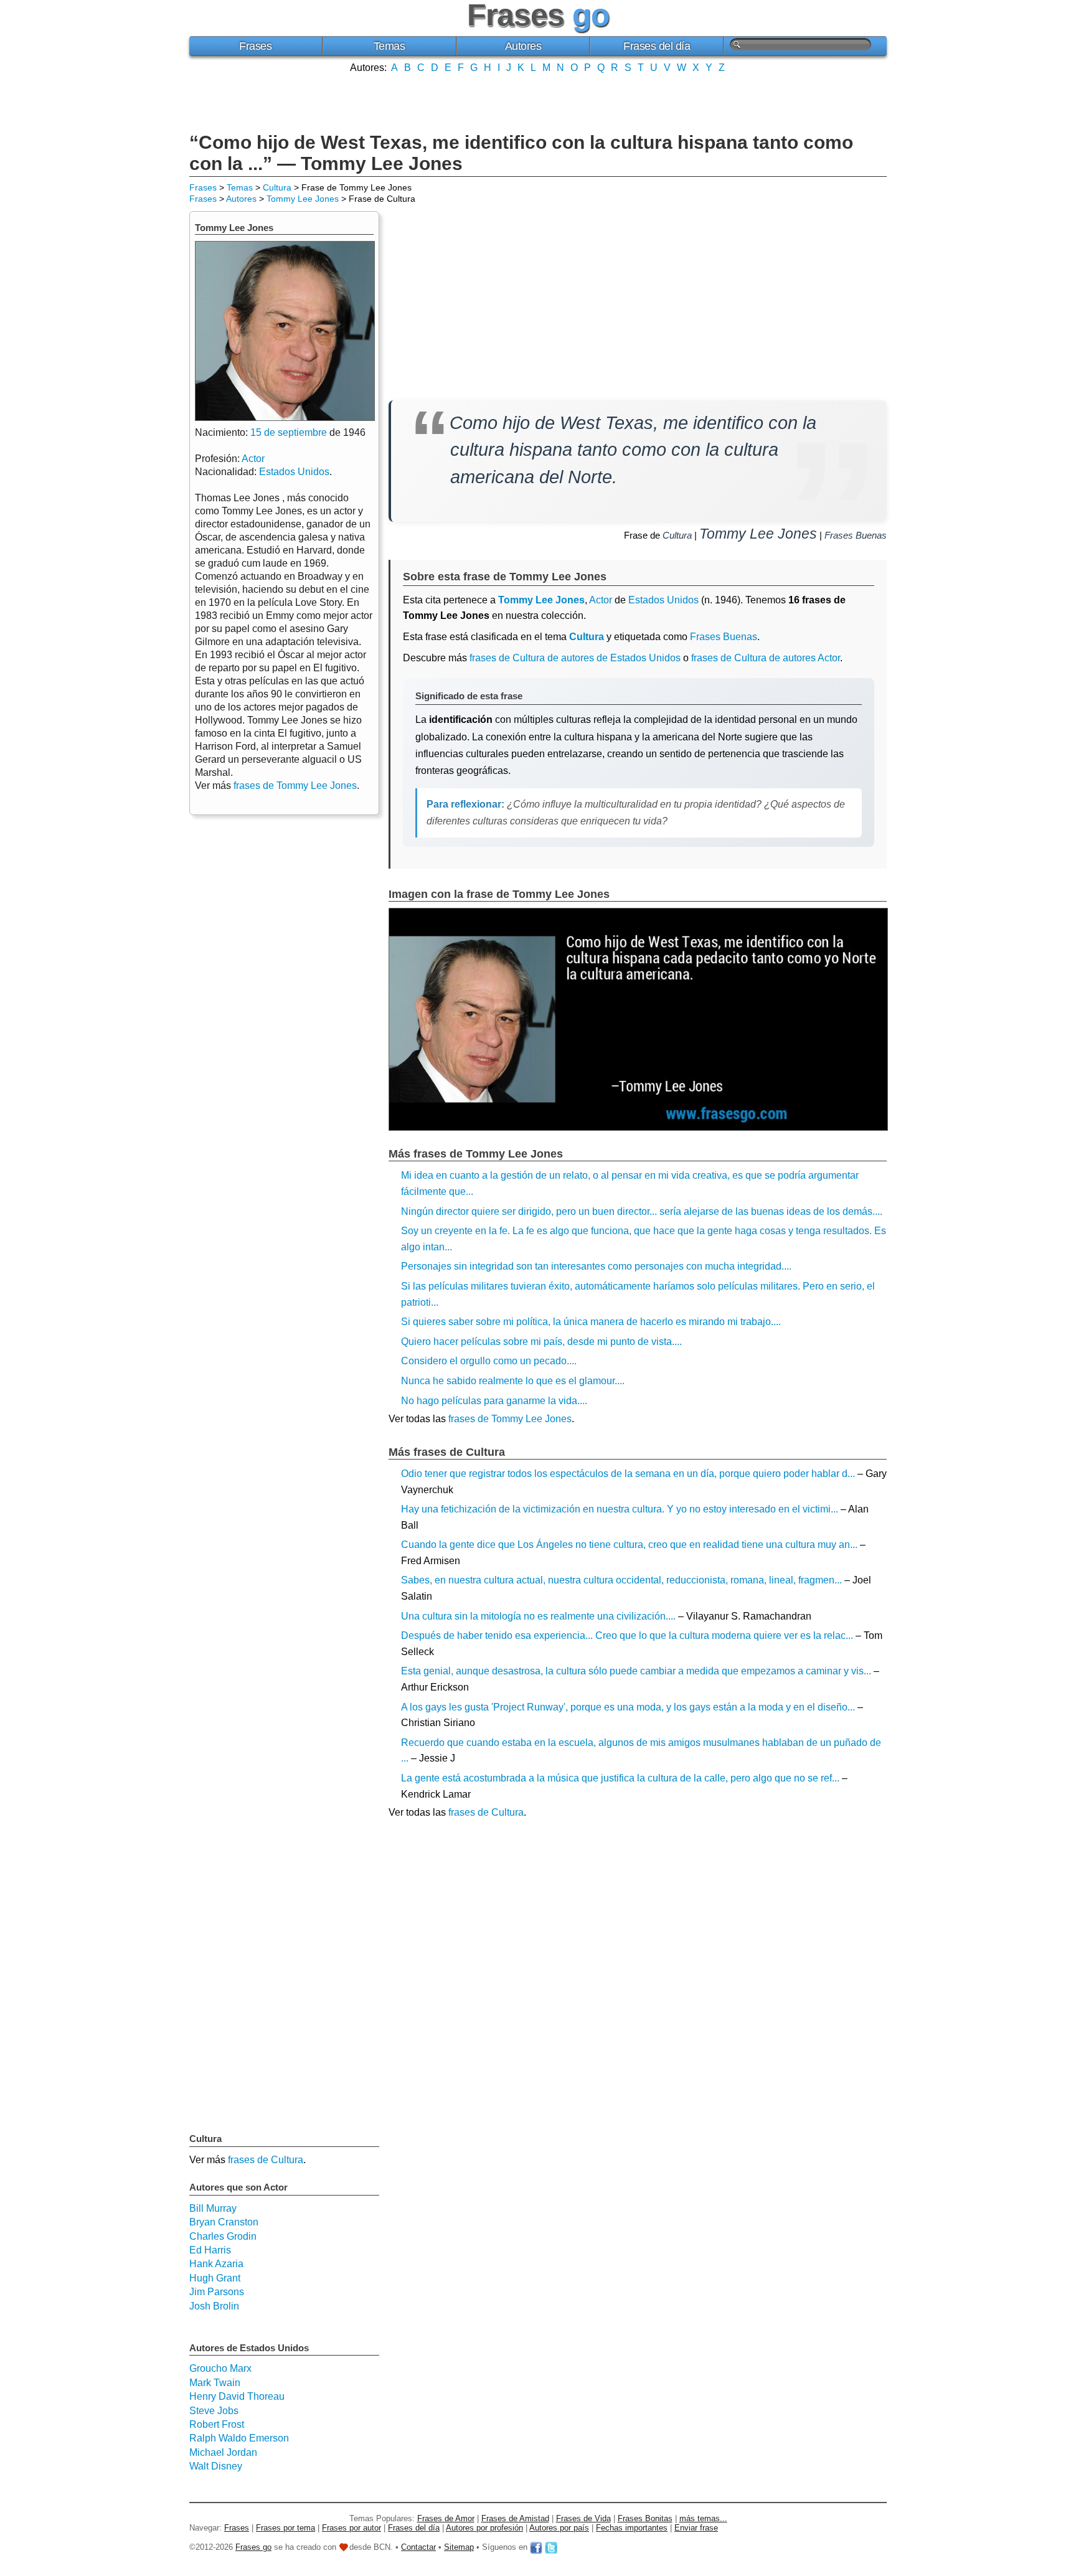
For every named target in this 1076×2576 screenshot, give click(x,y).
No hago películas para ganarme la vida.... (494, 1401)
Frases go (253, 2547)
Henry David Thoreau (237, 2396)
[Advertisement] (538, 101)
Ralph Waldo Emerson (239, 2438)
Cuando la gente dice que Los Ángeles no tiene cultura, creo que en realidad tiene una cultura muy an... (629, 1545)
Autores (523, 46)
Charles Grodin (223, 2236)
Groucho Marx (220, 2368)
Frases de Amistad (515, 2518)
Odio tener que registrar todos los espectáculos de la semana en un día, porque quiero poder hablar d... (628, 1474)
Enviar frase (696, 2528)
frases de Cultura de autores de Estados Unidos (575, 658)
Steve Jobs (214, 2411)
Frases (255, 46)
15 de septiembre (289, 432)
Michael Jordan (223, 2452)
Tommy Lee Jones (303, 199)
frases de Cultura (486, 1812)
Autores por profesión (484, 2528)
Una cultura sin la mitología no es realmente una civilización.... (538, 1616)
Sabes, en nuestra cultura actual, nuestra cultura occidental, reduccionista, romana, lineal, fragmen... (621, 1580)
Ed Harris (210, 2250)
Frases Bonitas (645, 2518)
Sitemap (459, 2547)
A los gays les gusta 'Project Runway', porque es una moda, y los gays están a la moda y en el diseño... (628, 1707)
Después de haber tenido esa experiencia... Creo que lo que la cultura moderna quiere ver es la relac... (627, 1635)
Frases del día (657, 46)
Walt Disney (216, 2466)
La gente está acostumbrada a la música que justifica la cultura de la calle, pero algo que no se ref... (620, 1778)
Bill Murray (213, 2208)
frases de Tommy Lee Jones (510, 1419)
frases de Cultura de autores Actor (766, 658)
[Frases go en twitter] (551, 2547)
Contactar (418, 2547)
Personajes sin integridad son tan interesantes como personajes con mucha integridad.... (596, 1266)
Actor (601, 600)
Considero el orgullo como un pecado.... (489, 1361)
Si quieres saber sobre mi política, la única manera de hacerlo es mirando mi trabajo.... (591, 1322)
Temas (389, 46)
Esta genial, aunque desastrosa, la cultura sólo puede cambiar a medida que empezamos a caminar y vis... (636, 1671)
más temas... (703, 2518)
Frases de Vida (583, 2518)
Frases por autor (352, 2528)
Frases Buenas (856, 535)
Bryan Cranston (224, 2222)
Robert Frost (217, 2424)
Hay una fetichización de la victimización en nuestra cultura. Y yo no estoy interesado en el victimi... (620, 1509)
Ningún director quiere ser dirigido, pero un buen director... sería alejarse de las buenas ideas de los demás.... (642, 1211)
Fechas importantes (632, 2528)
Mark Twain (215, 2383)
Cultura (277, 187)
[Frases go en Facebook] (536, 2547)
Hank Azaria (216, 2264)
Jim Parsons (217, 2292)
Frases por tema (286, 2528)
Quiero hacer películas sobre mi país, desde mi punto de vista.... (541, 1342)
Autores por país (559, 2528)
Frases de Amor (446, 2518)
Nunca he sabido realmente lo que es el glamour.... (513, 1381)
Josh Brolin (214, 2306)
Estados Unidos (663, 600)
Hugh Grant (215, 2278)
